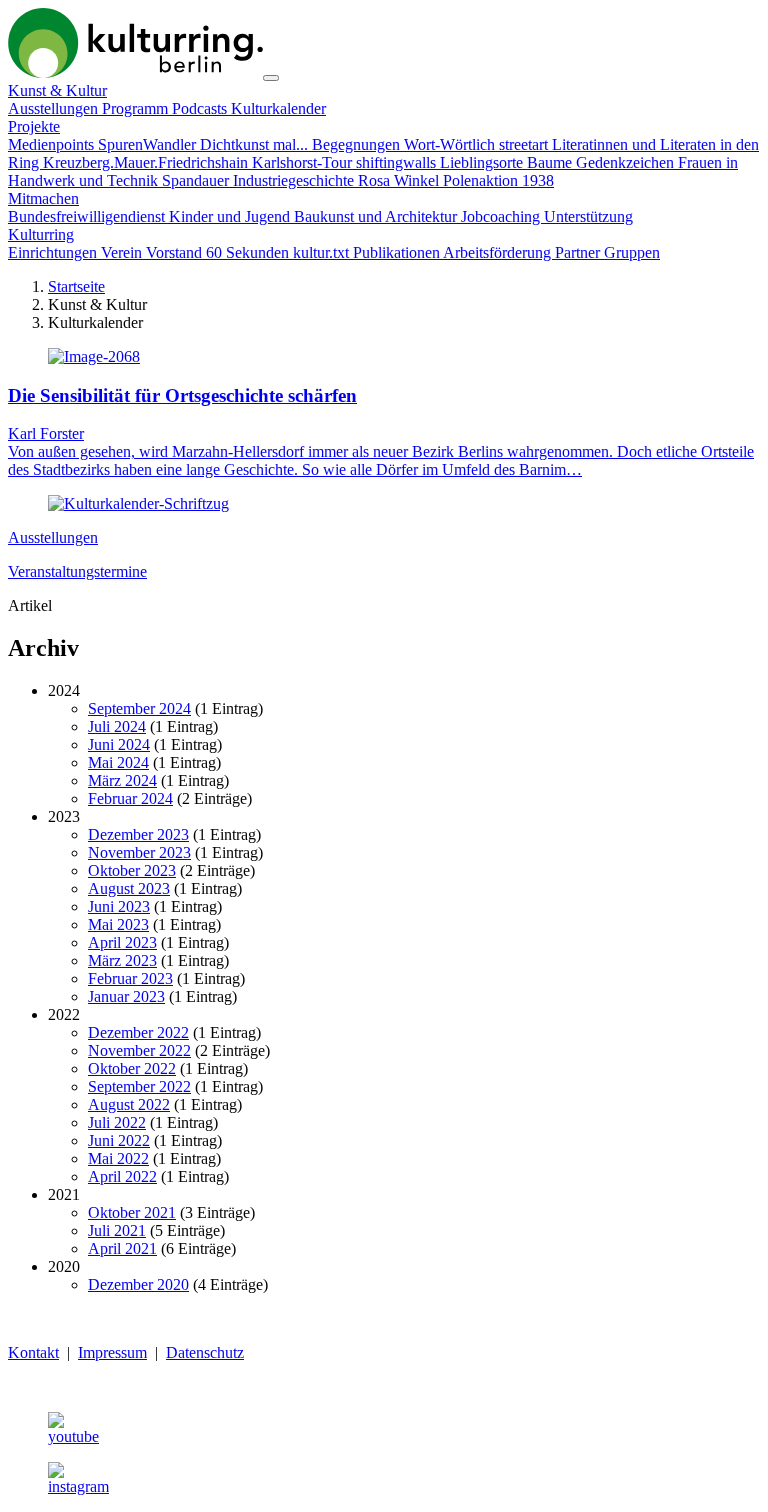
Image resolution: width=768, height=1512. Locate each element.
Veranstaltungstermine (77, 571)
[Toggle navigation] (271, 78)
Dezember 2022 (138, 1032)
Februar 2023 (130, 978)
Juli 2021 (117, 1230)
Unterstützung (588, 216)
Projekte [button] (34, 126)
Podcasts (201, 108)
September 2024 (139, 708)
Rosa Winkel (400, 180)
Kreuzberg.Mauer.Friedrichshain (147, 162)
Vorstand (176, 252)
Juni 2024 (119, 744)
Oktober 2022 (132, 1068)
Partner (579, 252)
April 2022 (122, 1176)
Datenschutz (205, 1352)
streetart (525, 144)
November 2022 (139, 1050)
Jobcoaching (502, 216)
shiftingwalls (398, 162)
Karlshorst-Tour (304, 162)
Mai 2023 (118, 924)
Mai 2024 (118, 762)
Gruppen (632, 252)
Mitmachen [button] (43, 198)
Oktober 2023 (132, 870)
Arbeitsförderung (499, 252)
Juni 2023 (119, 906)
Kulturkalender (278, 108)
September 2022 (139, 1086)
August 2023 (129, 888)
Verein (123, 252)
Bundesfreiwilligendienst (88, 216)
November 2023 (139, 852)
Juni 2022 (119, 1140)
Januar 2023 (126, 996)
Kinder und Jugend (231, 216)
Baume (551, 162)
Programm (137, 108)
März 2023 (122, 960)
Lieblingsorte (483, 162)
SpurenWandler (149, 144)
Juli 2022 (117, 1122)
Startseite (76, 286)
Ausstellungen (55, 108)
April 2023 (122, 942)
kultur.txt (323, 252)
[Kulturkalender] (135, 72)
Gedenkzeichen (627, 162)
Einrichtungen (54, 252)
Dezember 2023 (138, 834)
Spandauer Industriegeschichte (260, 180)
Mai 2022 (118, 1158)
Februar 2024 (130, 798)
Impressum (112, 1352)
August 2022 (129, 1104)
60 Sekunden (249, 252)
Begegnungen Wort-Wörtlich (405, 144)
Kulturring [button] (41, 234)
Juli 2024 (117, 726)
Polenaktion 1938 (498, 180)
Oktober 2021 (132, 1212)
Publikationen (398, 252)
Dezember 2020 (138, 1284)
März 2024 (122, 780)
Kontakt (33, 1352)
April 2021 (122, 1248)
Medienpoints (53, 144)
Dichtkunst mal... (256, 144)
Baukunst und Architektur (377, 216)
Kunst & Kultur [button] (57, 90)
